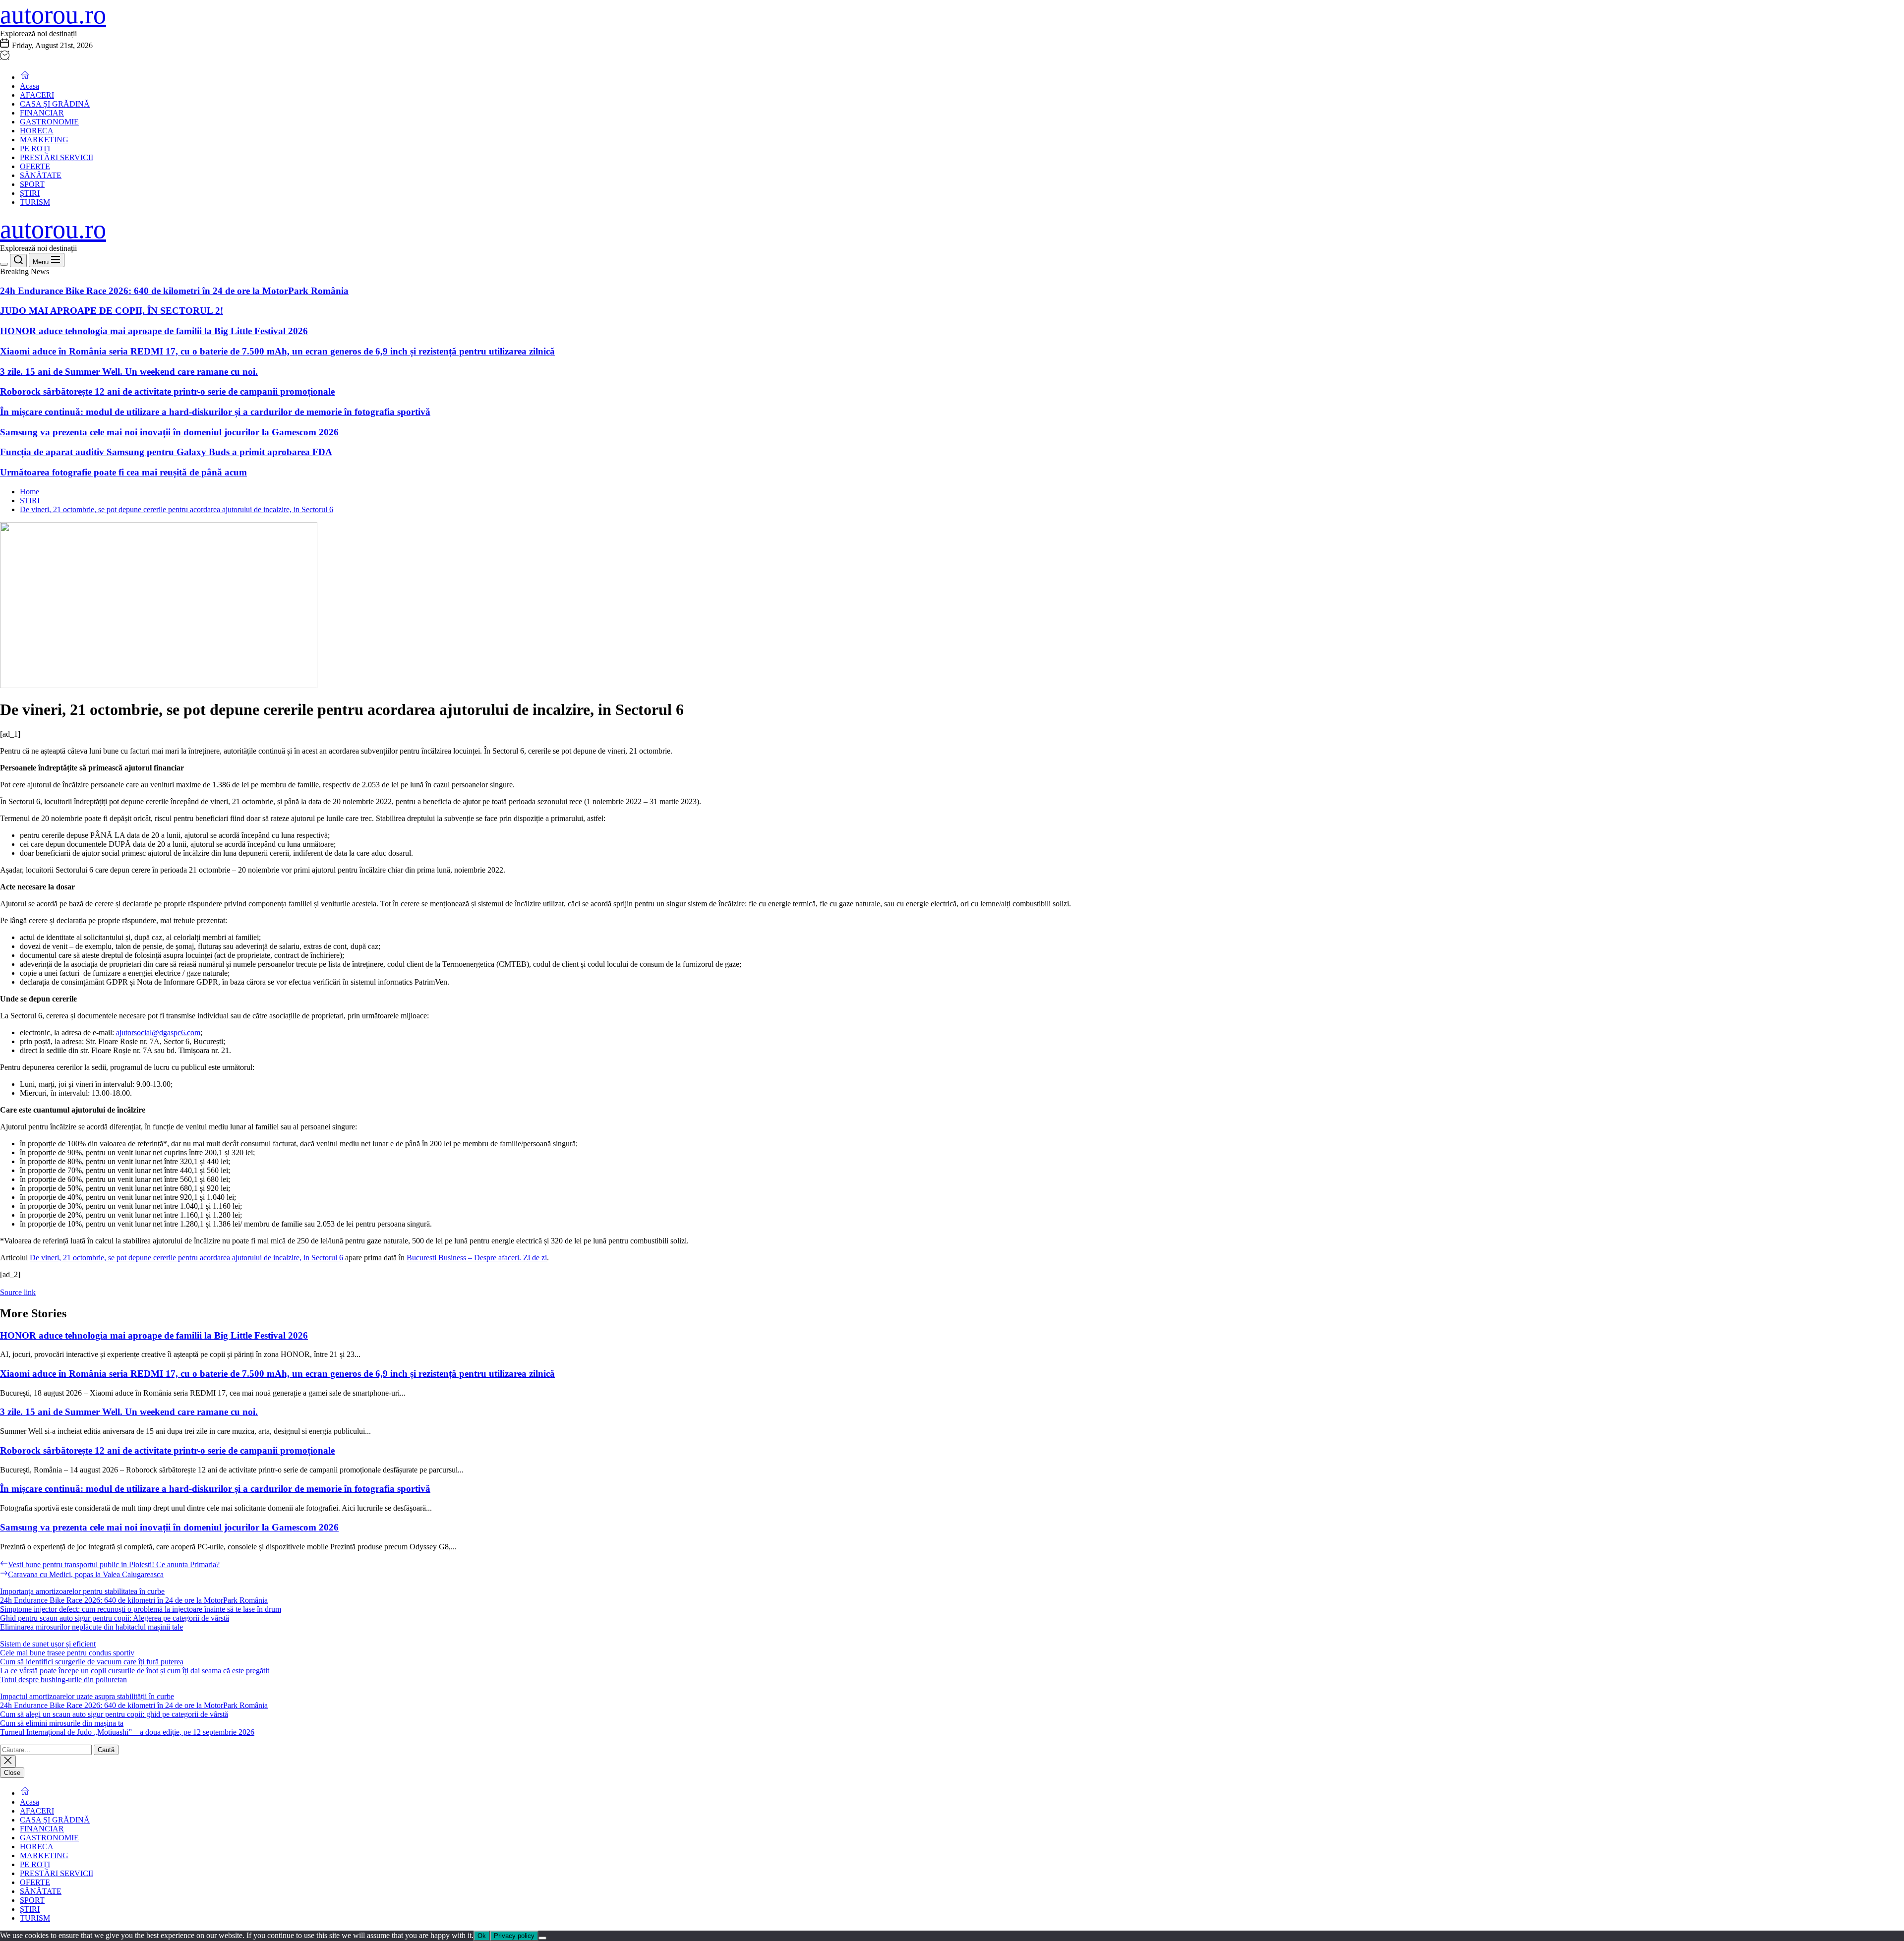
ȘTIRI (30, 193)
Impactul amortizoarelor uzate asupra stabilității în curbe (87, 1696)
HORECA (37, 131)
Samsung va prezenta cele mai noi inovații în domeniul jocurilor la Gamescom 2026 (169, 432)
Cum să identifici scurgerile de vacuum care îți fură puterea (92, 1662)
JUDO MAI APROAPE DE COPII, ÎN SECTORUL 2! (112, 311)
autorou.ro (53, 15)
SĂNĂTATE (41, 175)
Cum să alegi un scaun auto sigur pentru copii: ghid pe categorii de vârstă (114, 1714)
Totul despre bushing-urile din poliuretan (63, 1679)
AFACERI (37, 95)
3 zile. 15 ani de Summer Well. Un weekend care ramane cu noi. (129, 372)
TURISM (35, 202)
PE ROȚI (35, 148)
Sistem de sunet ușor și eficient (48, 1644)
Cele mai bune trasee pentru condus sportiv (67, 1653)
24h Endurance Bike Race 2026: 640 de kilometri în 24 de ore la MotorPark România (174, 291)
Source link (18, 1292)
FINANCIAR (42, 113)
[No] (542, 1938)
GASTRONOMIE (49, 122)
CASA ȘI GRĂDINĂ (55, 104)
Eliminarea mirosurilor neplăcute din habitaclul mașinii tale (91, 1627)
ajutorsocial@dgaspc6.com (158, 1032)
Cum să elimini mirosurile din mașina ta (62, 1723)
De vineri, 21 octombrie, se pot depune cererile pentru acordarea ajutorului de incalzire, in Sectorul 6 (186, 1258)
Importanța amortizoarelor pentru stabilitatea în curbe (82, 1591)
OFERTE (35, 166)
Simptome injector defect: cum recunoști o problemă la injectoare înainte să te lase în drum (141, 1609)
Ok (482, 1936)
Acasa (30, 86)
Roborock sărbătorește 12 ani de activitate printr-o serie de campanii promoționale (167, 391)
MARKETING (44, 140)
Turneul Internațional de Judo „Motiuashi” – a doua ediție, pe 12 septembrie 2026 (127, 1732)
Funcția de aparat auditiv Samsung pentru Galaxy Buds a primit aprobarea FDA (166, 452)
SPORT (32, 184)
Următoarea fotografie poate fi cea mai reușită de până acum (123, 472)
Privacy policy (514, 1936)
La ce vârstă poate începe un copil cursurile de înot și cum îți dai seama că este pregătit (135, 1671)
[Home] (25, 77)
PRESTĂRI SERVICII (57, 157)
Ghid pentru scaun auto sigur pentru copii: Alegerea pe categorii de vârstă (115, 1618)
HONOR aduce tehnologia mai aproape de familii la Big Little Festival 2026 (154, 331)
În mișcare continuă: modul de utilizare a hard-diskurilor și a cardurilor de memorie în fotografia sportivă (215, 412)
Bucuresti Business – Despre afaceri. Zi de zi (477, 1258)
